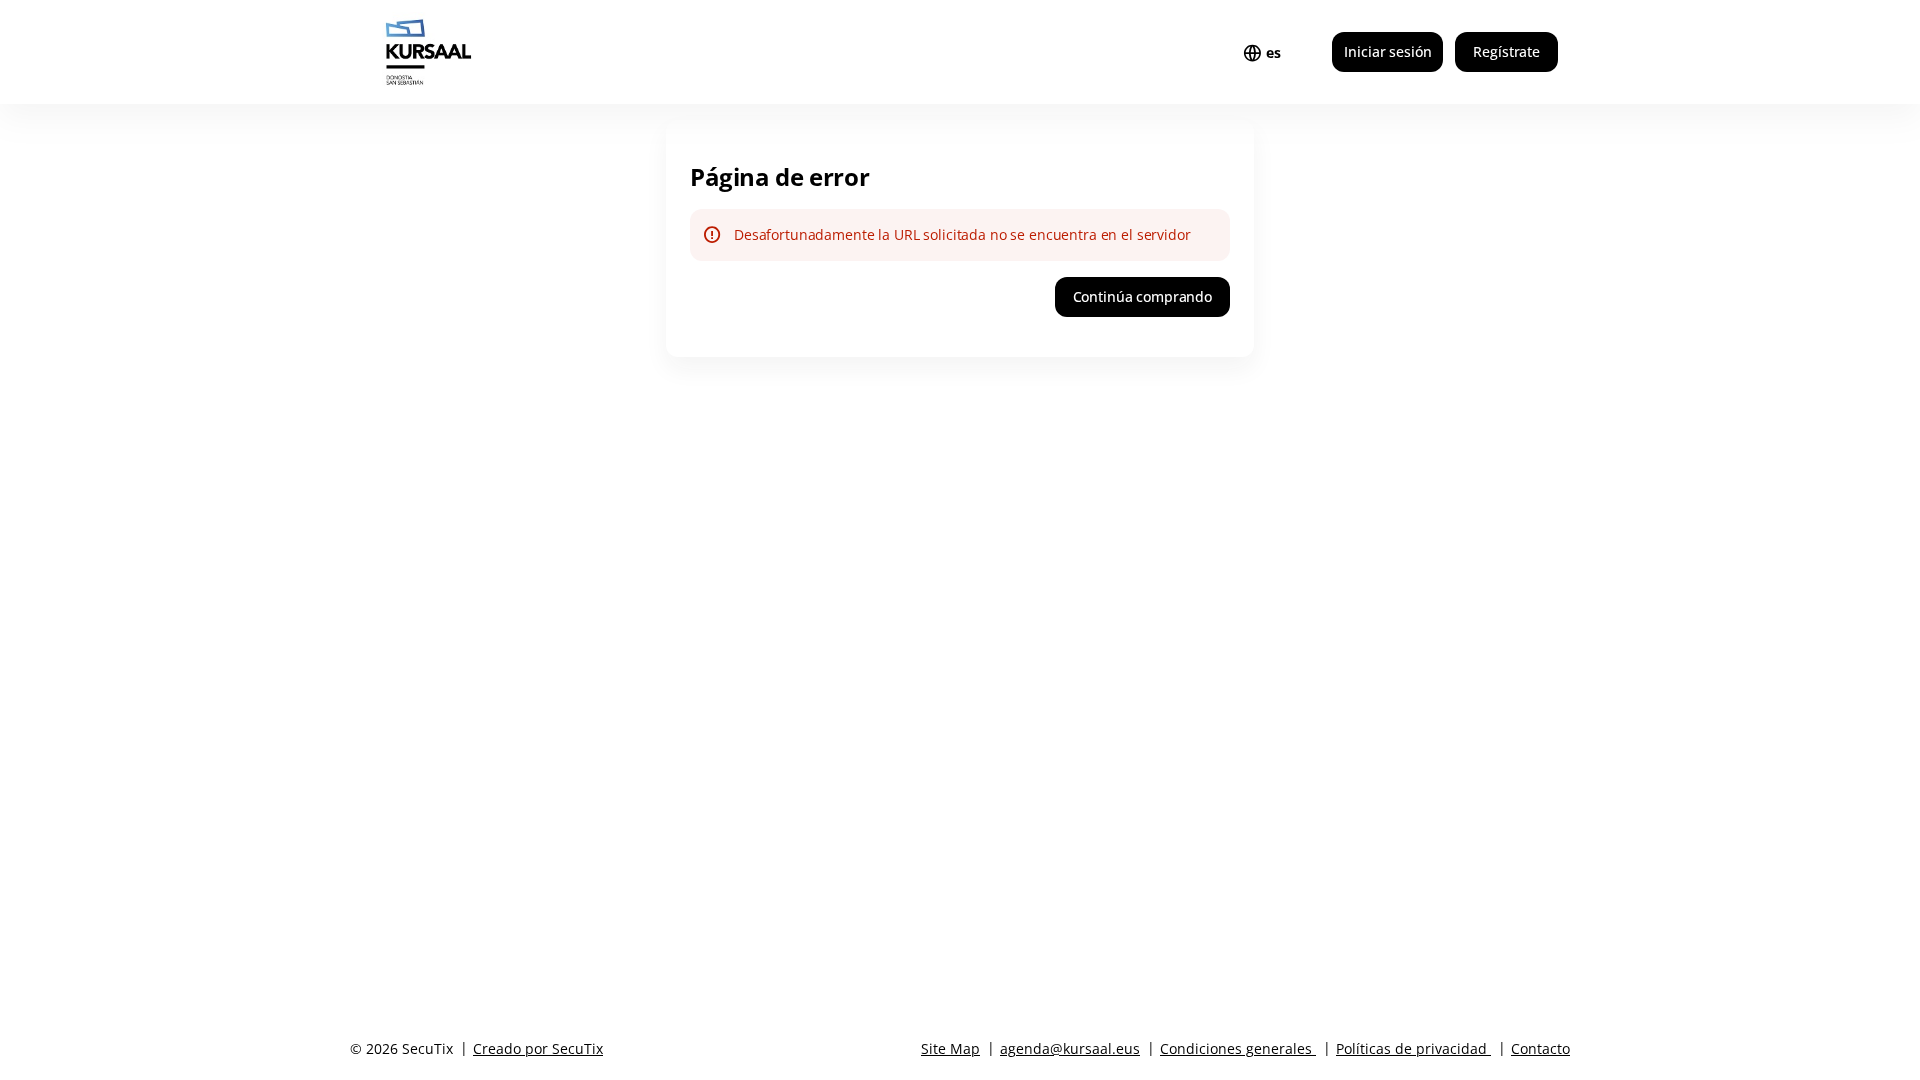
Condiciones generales (1236, 1048)
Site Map (950, 1048)
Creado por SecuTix (538, 1048)
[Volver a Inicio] (468, 52)
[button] (1142, 297)
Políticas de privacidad (1411, 1048)
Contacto (1540, 1048)
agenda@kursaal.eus (1070, 1048)
